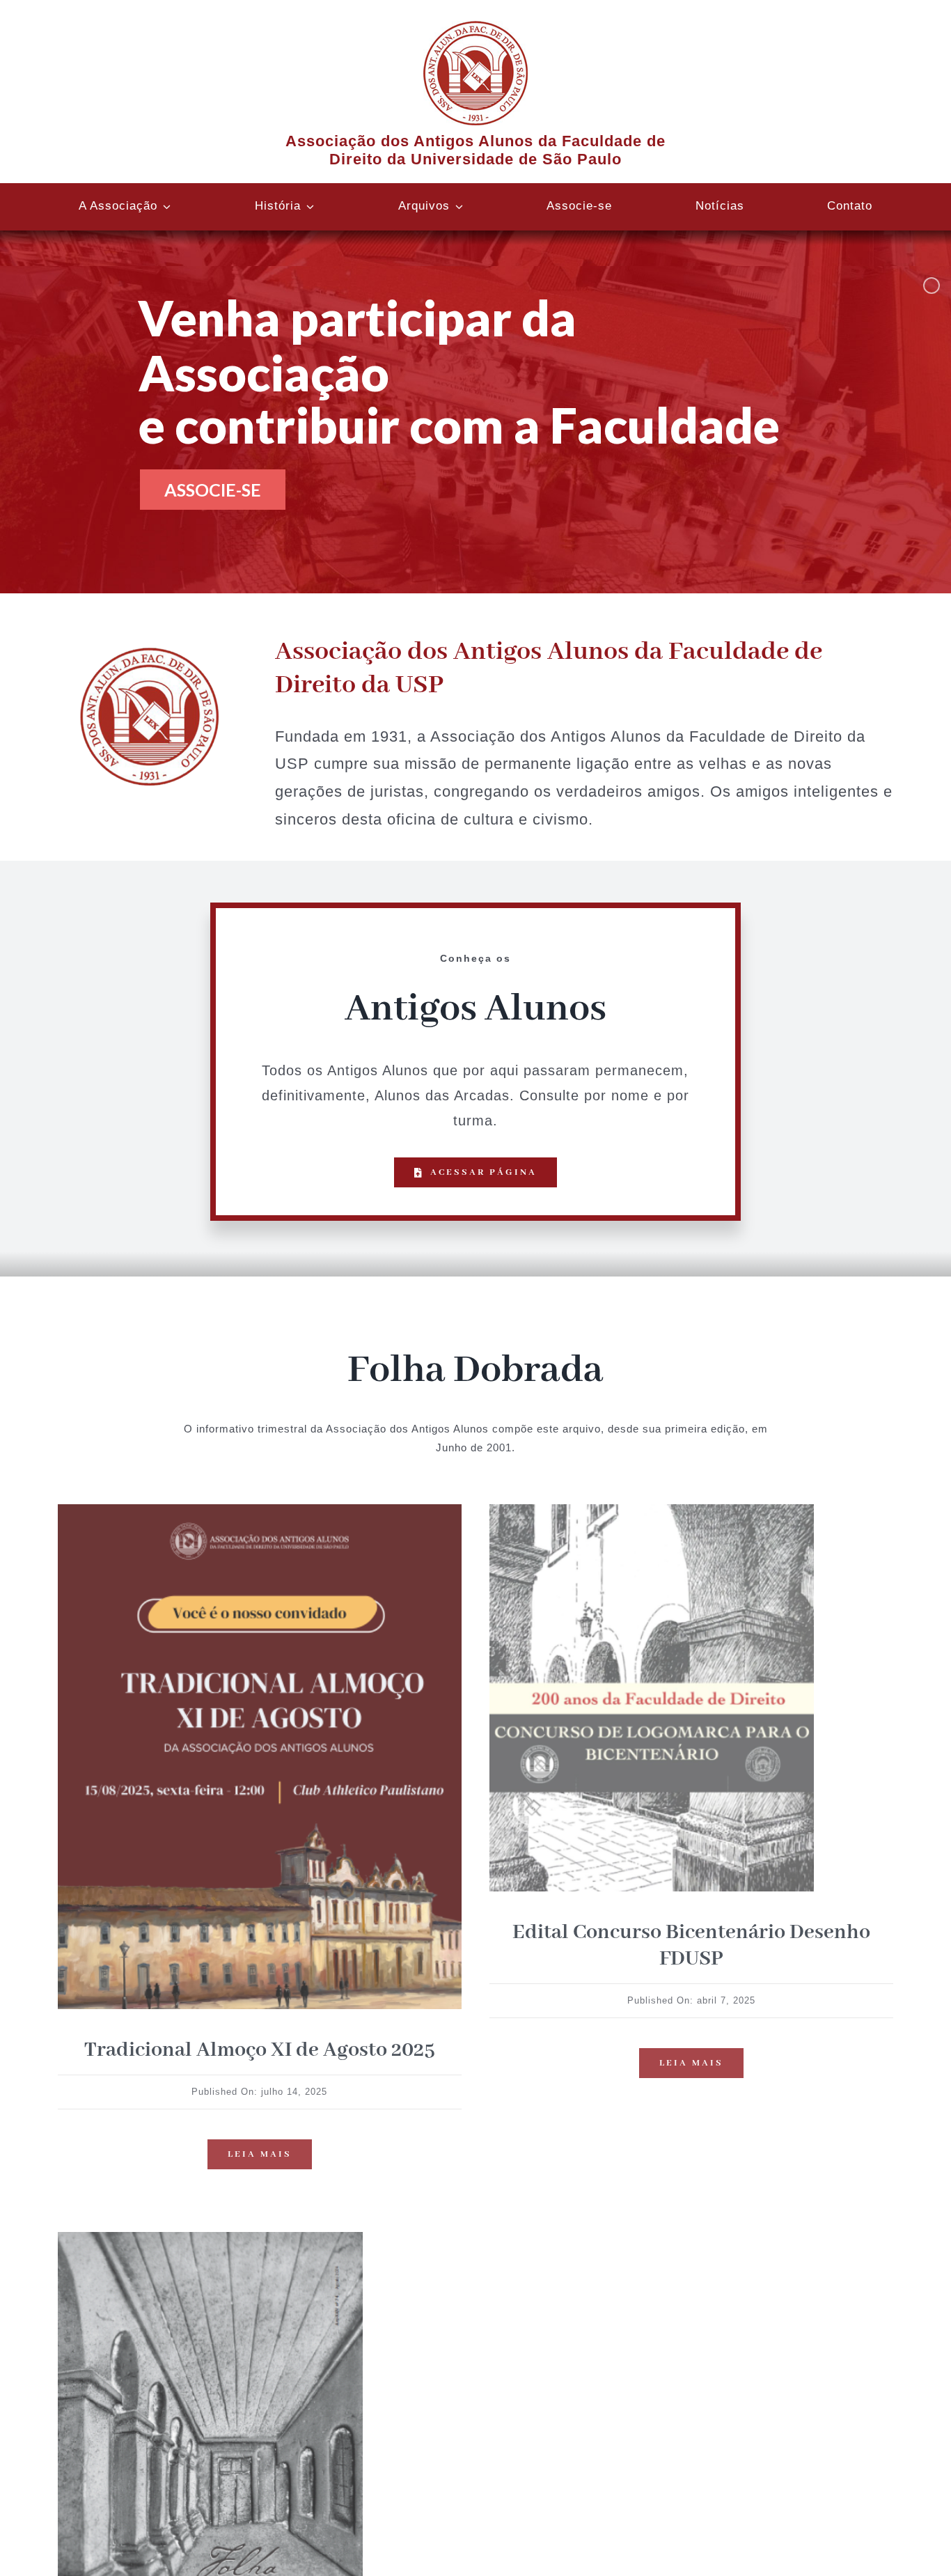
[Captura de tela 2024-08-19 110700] (210, 2237)
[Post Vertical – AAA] (260, 1509)
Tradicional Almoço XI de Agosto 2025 (260, 2050)
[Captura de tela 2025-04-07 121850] (652, 1509)
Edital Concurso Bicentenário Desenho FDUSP (691, 1946)
